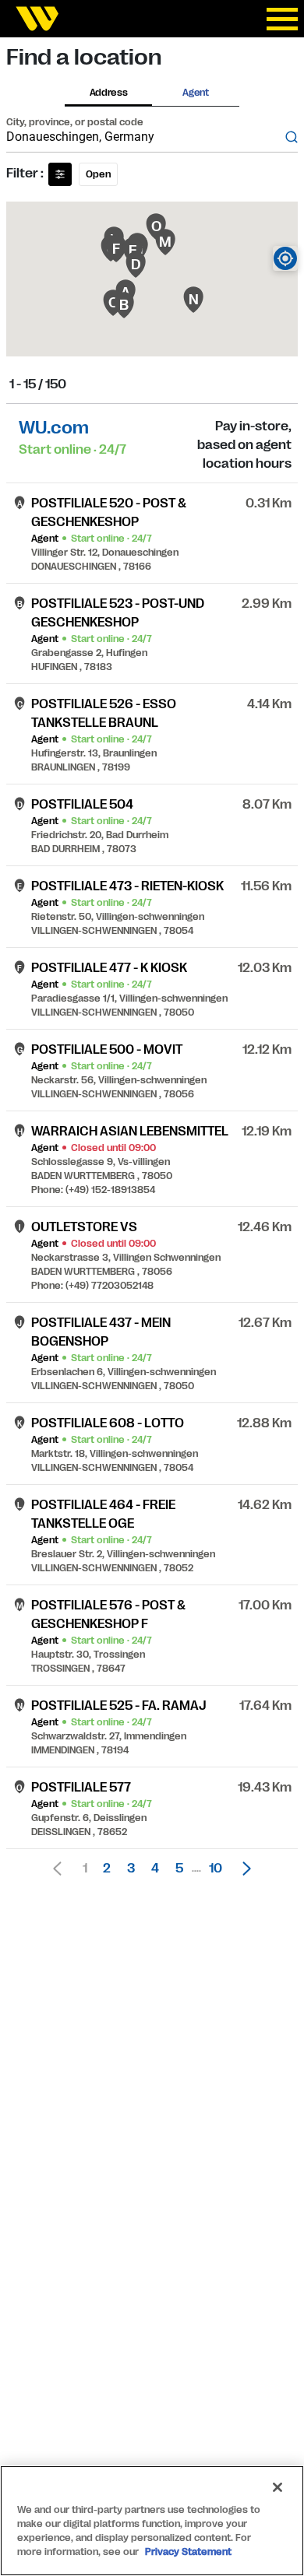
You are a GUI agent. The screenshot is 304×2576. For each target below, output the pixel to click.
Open (98, 174)
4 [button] (155, 1869)
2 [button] (107, 1869)
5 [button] (179, 1869)
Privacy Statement (188, 2552)
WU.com (54, 428)
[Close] (277, 2487)
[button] (242, 1869)
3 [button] (131, 1869)
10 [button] (216, 1869)
